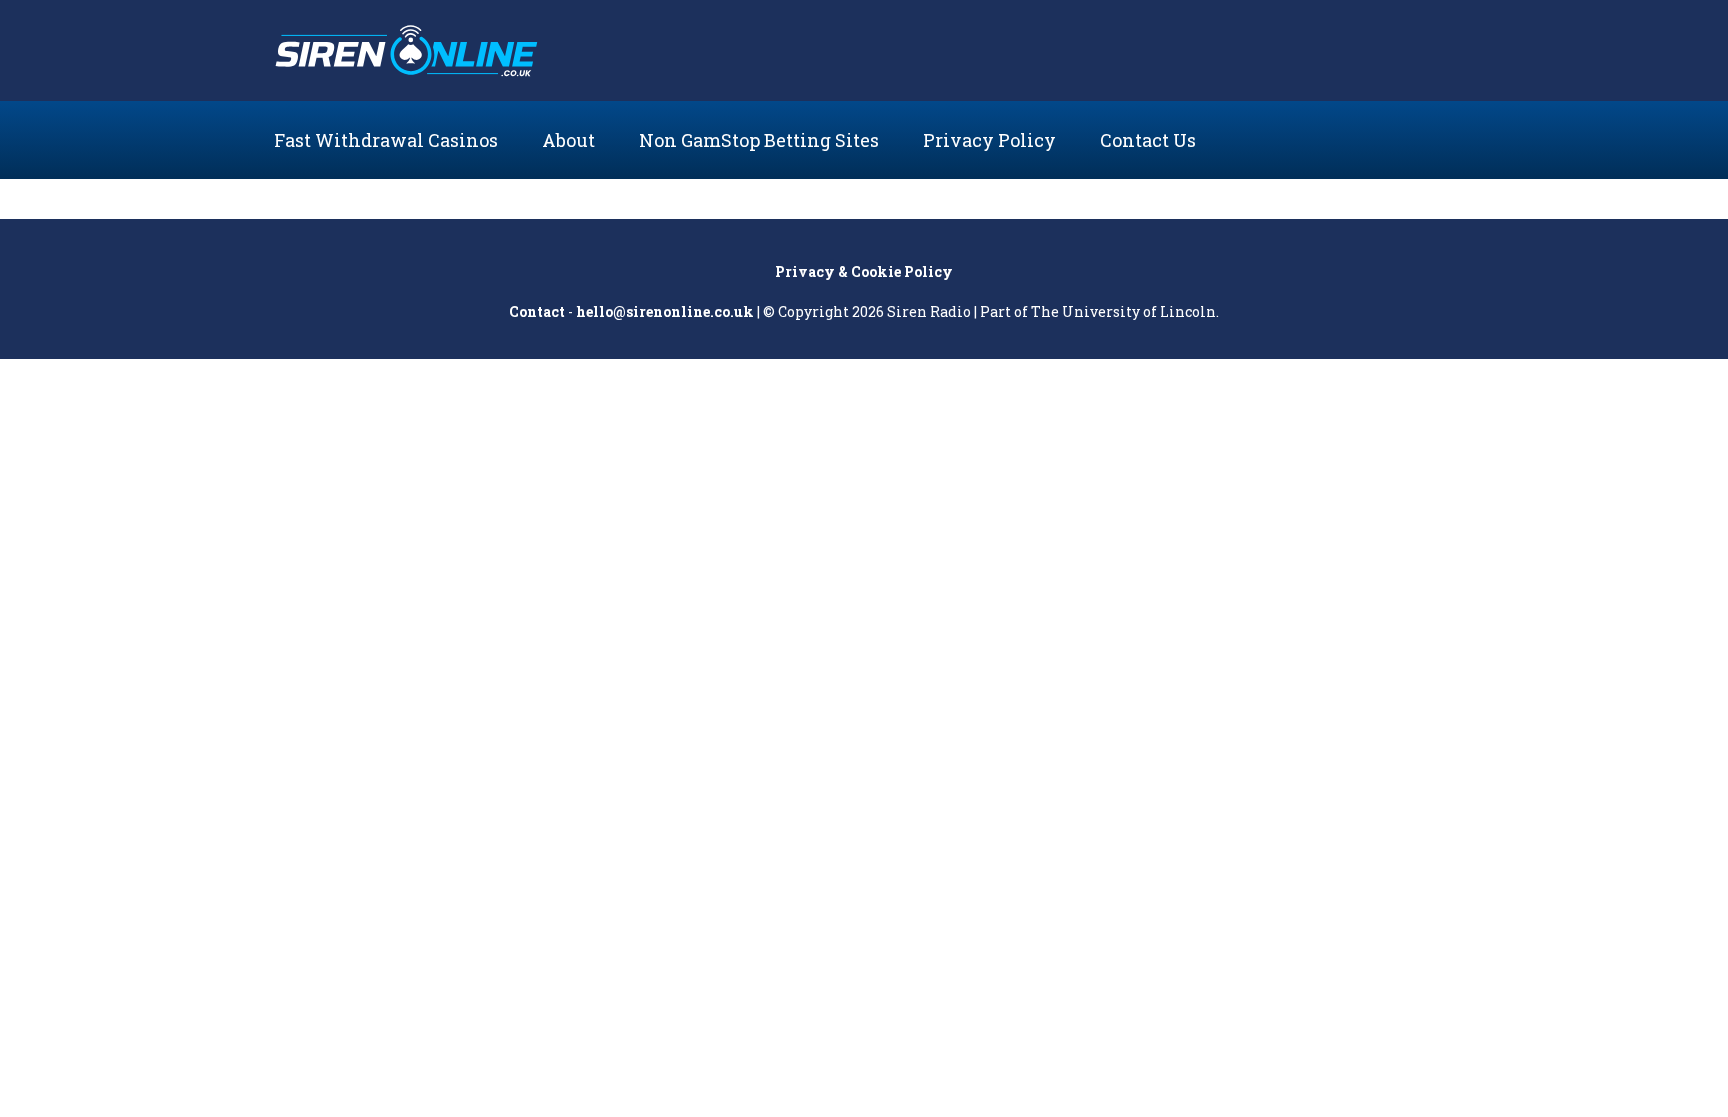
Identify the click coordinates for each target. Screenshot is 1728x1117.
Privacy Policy (989, 140)
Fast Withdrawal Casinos (386, 140)
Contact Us (1148, 140)
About (568, 140)
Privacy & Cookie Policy (864, 271)
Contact (537, 311)
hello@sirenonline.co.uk (665, 311)
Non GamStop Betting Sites (759, 140)
